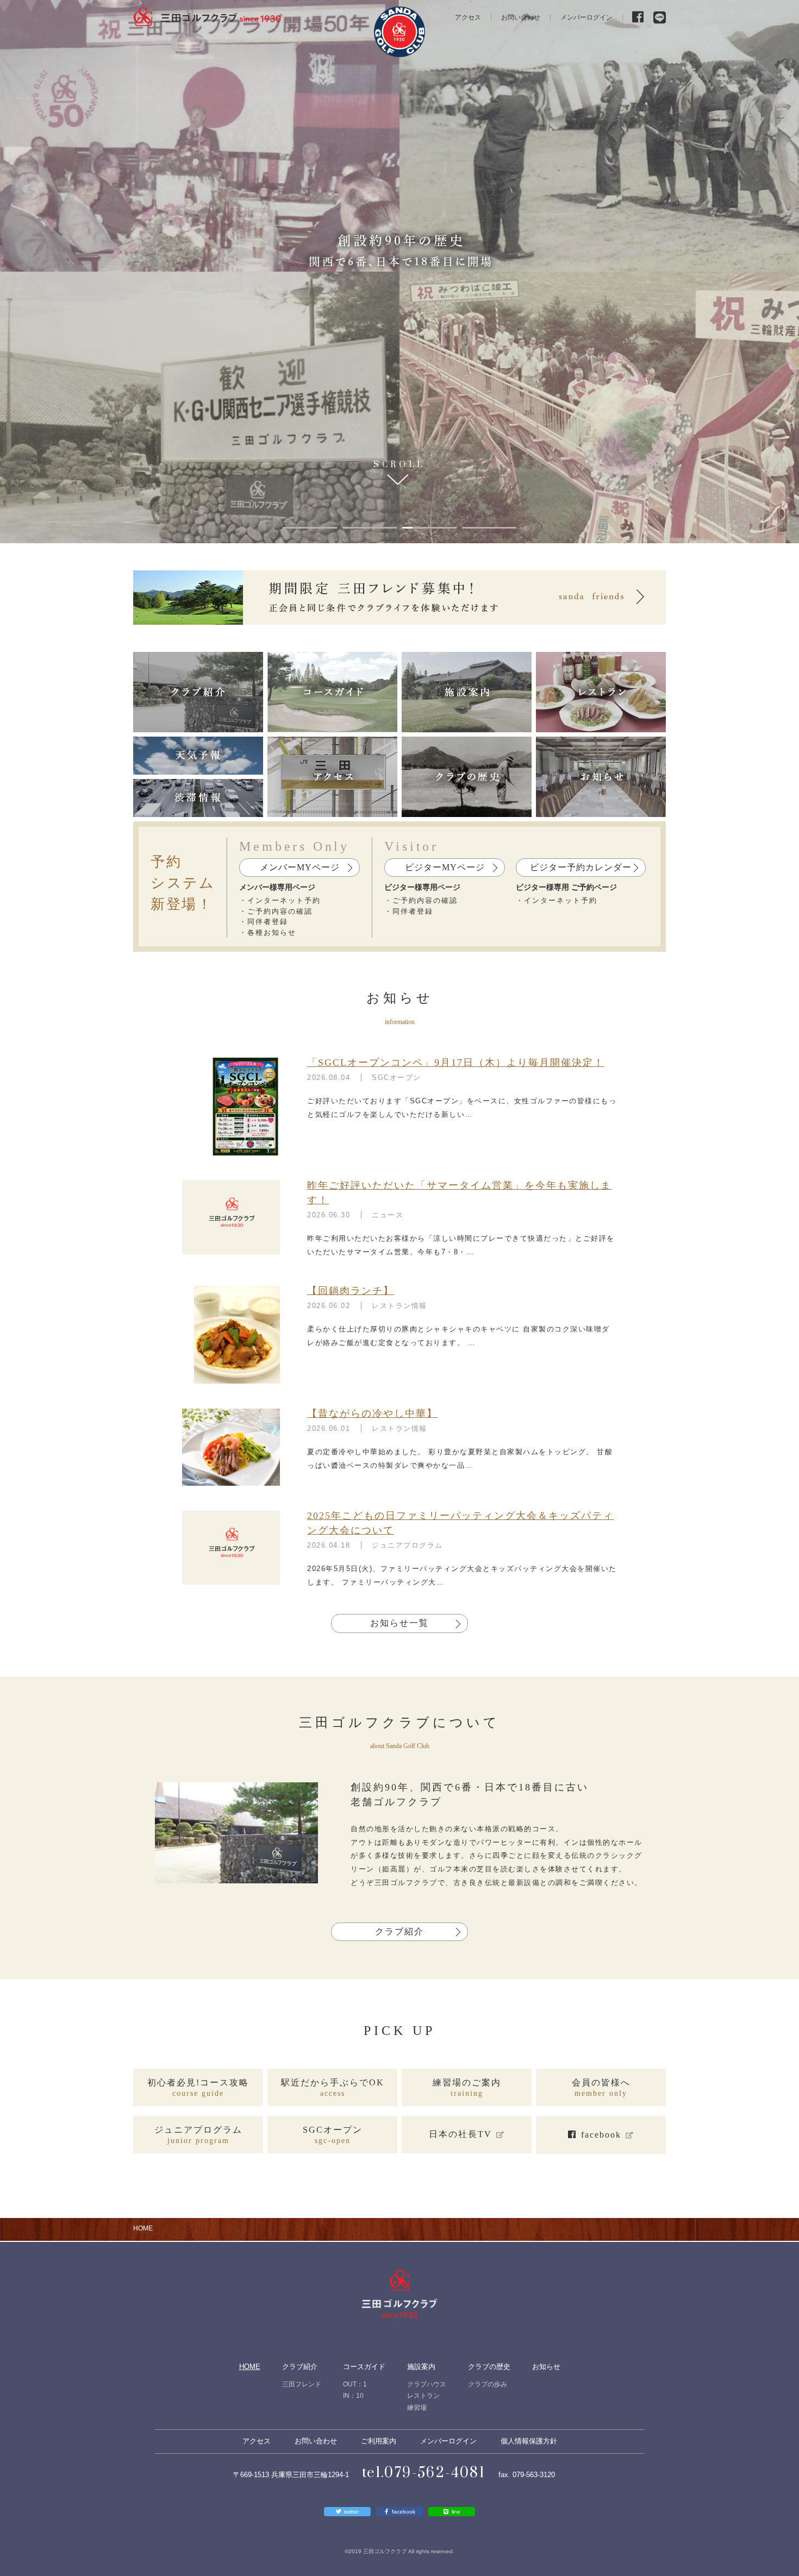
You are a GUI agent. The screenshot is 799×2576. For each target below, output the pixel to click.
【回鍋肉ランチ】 (351, 1291)
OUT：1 (355, 2384)
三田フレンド (302, 2384)
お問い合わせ (521, 17)
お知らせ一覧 (399, 1623)
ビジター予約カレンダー (581, 867)
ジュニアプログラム (198, 2135)
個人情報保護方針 (529, 2441)
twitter (351, 2512)
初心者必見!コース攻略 (198, 2088)
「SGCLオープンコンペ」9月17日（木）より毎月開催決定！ (456, 1063)
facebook (601, 2135)
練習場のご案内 (467, 2088)
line (456, 2512)
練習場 (417, 2408)
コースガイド (364, 2367)
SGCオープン (333, 2135)
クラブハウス (427, 2384)
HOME (250, 2367)
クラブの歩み (488, 2384)
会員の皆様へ (601, 2088)
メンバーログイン (586, 17)
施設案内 (421, 2367)
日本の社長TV (460, 2134)
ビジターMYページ (445, 867)
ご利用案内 (379, 2441)
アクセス (468, 17)
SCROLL (399, 466)
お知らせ (546, 2367)
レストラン (423, 2396)
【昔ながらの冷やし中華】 (372, 1413)
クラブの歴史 (489, 2367)
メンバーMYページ (300, 867)
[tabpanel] (399, 272)
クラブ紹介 (399, 1931)
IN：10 (353, 2396)
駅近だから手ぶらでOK (333, 2088)
